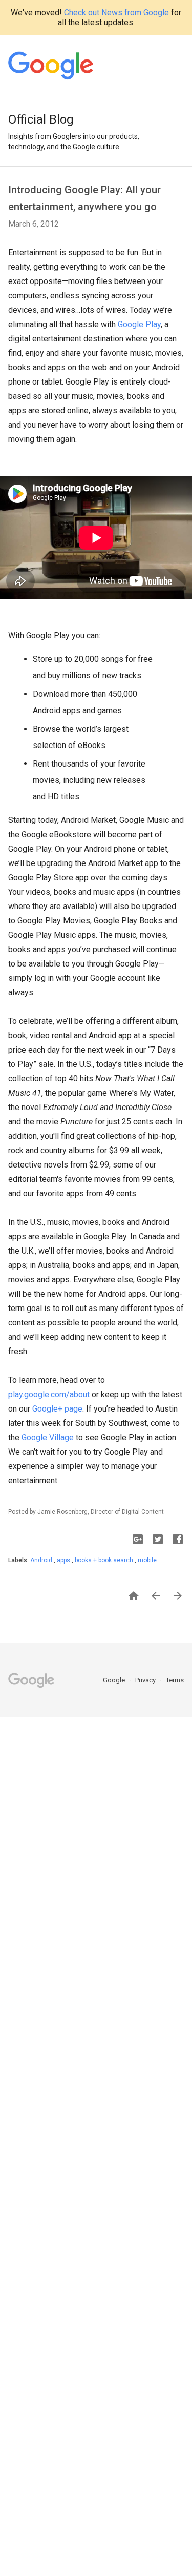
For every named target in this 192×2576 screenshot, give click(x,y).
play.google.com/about (49, 1394)
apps (64, 1560)
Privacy (146, 1680)
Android (42, 1560)
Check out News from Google (116, 13)
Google (115, 1680)
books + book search (105, 1560)
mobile (147, 1560)
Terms (175, 1680)
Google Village (48, 1437)
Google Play (139, 324)
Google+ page (57, 1409)
